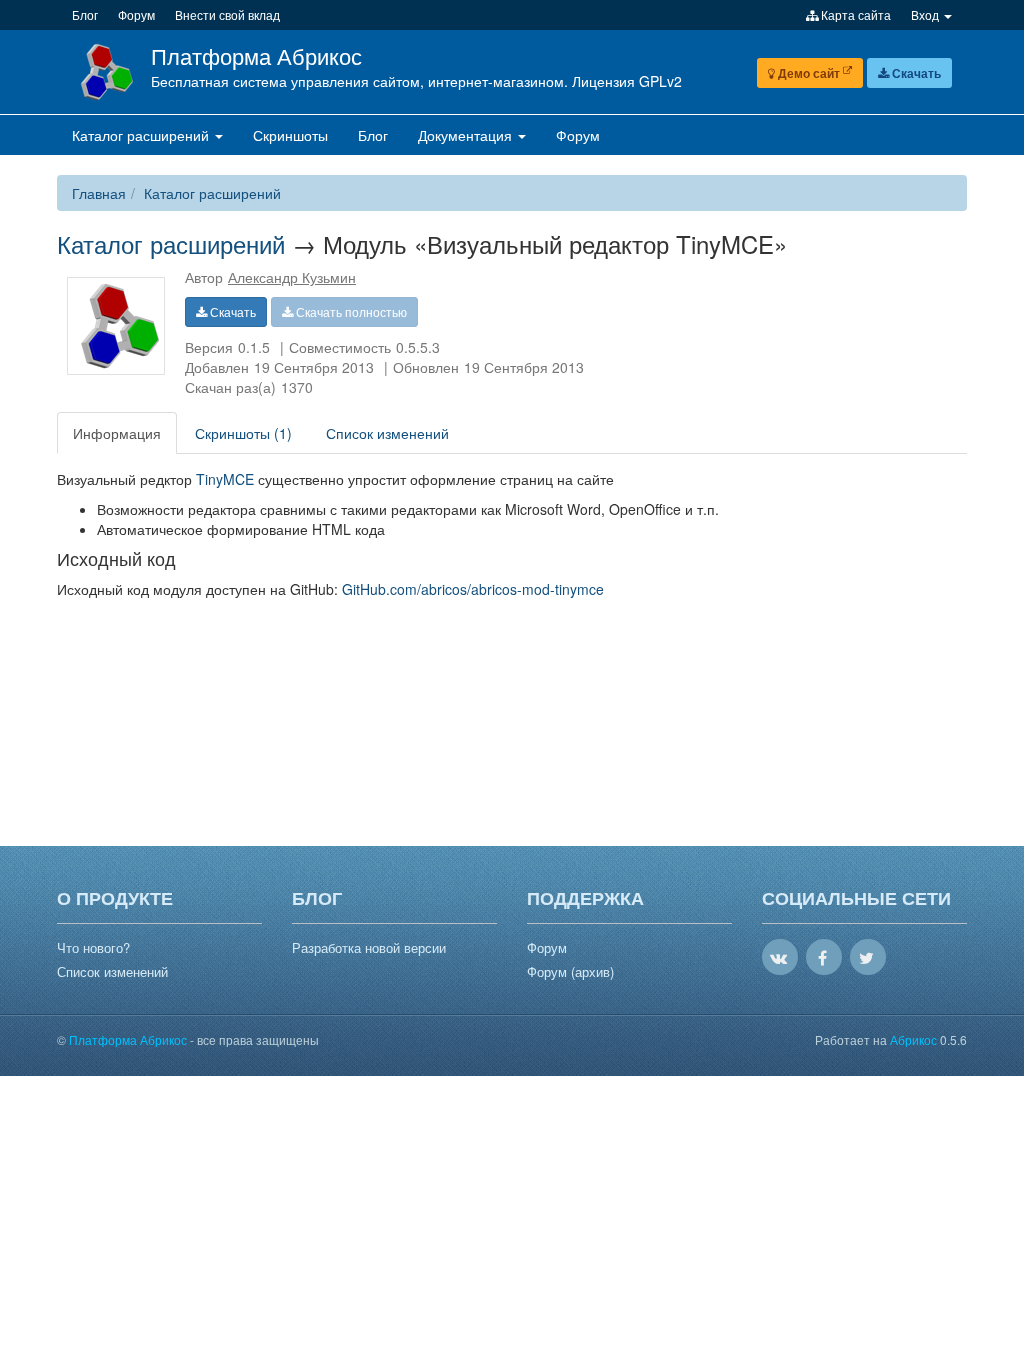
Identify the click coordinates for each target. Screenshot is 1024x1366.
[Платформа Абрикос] (104, 70)
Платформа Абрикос (256, 55)
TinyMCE (225, 479)
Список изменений (112, 972)
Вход (926, 14)
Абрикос (913, 1039)
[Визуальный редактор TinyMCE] (116, 326)
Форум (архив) (570, 972)
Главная (99, 193)
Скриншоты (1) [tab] (243, 433)
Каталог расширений (212, 193)
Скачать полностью (350, 311)
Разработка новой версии (369, 948)
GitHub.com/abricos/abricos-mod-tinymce (473, 589)
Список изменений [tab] (387, 433)
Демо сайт (809, 73)
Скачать (915, 73)
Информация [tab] (117, 433)
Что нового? (93, 948)
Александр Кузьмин (292, 277)
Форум (547, 948)
